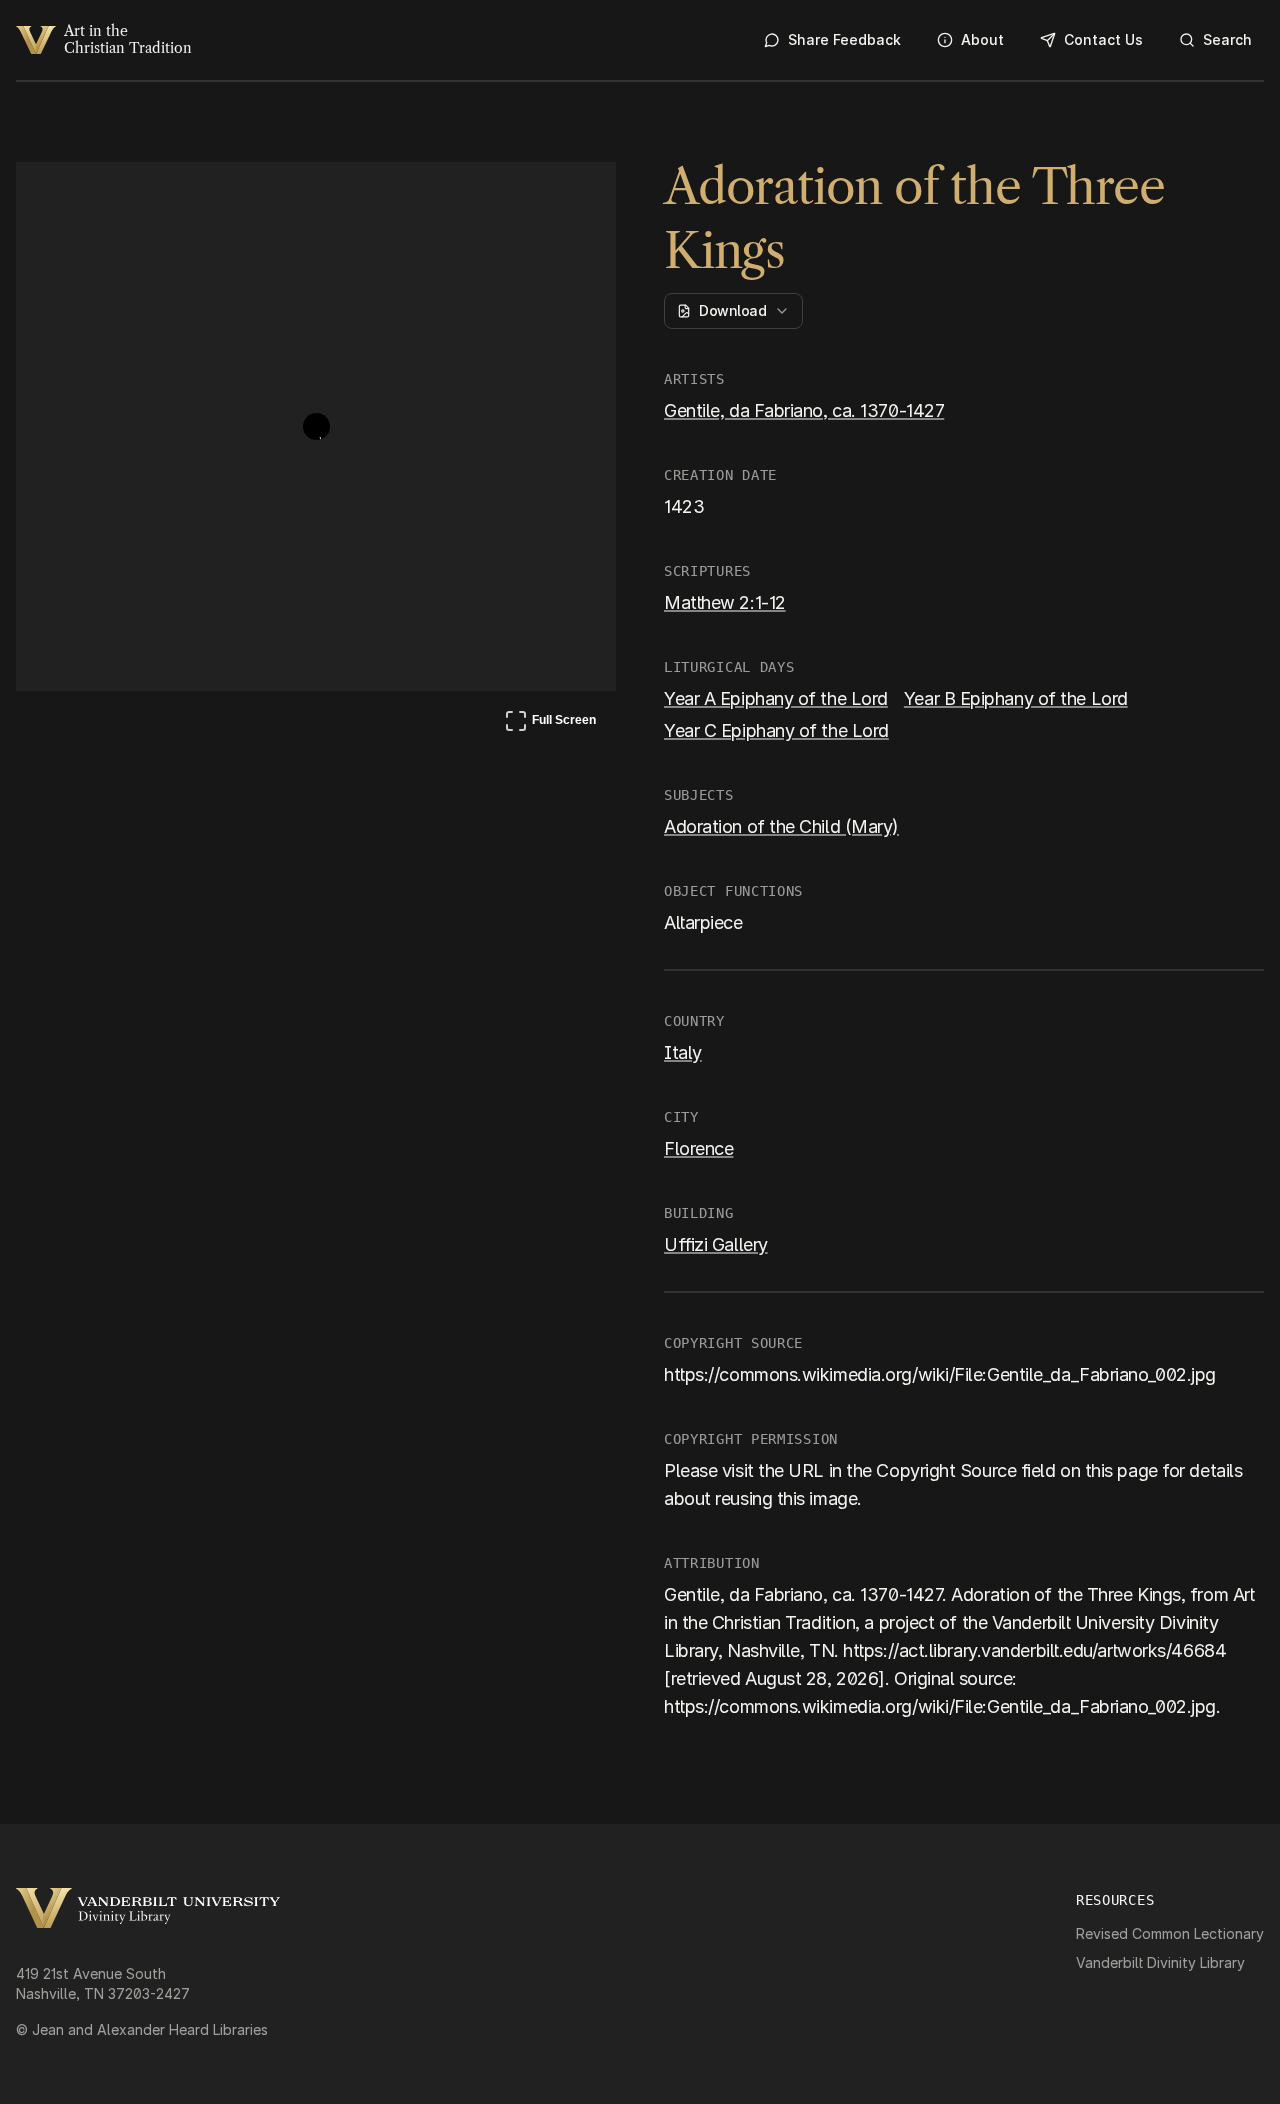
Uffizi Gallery (716, 1244)
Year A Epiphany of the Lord (776, 698)
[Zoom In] (526, 196)
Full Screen (550, 724)
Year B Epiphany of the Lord (1016, 698)
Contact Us (1103, 39)
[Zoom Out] (574, 196)
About (982, 39)
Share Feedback (844, 39)
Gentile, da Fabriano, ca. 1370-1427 (804, 410)
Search (1227, 39)
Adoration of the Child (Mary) (781, 826)
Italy (683, 1052)
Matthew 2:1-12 (725, 602)
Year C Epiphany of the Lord (776, 730)
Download (732, 310)
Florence (698, 1148)
